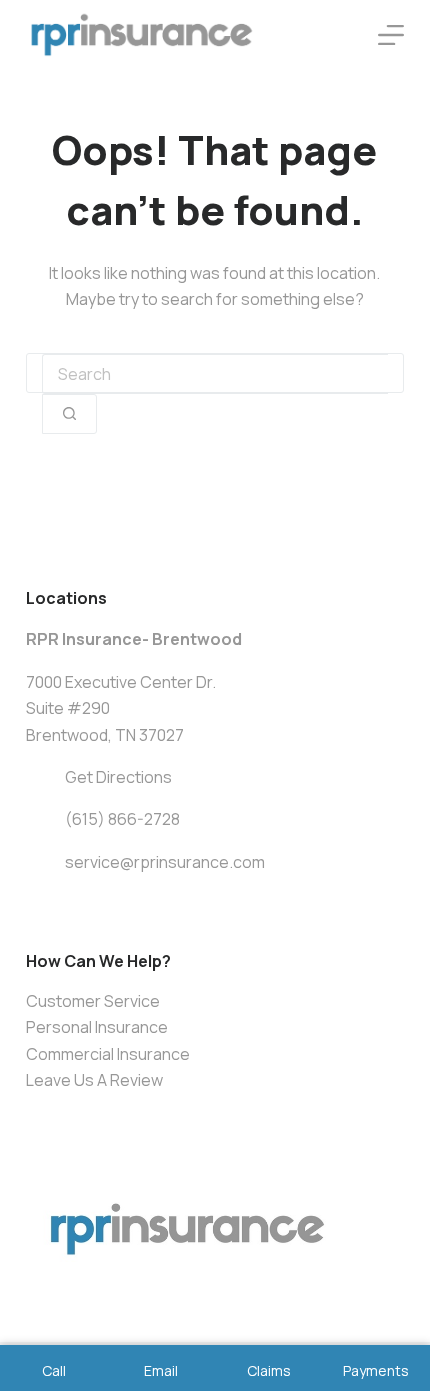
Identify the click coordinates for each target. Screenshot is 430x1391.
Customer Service (93, 1001)
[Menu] (391, 35)
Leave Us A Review (94, 1080)
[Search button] (69, 414)
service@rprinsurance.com (165, 862)
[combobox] (215, 374)
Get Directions (118, 777)
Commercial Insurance (108, 1054)
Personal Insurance (97, 1027)
